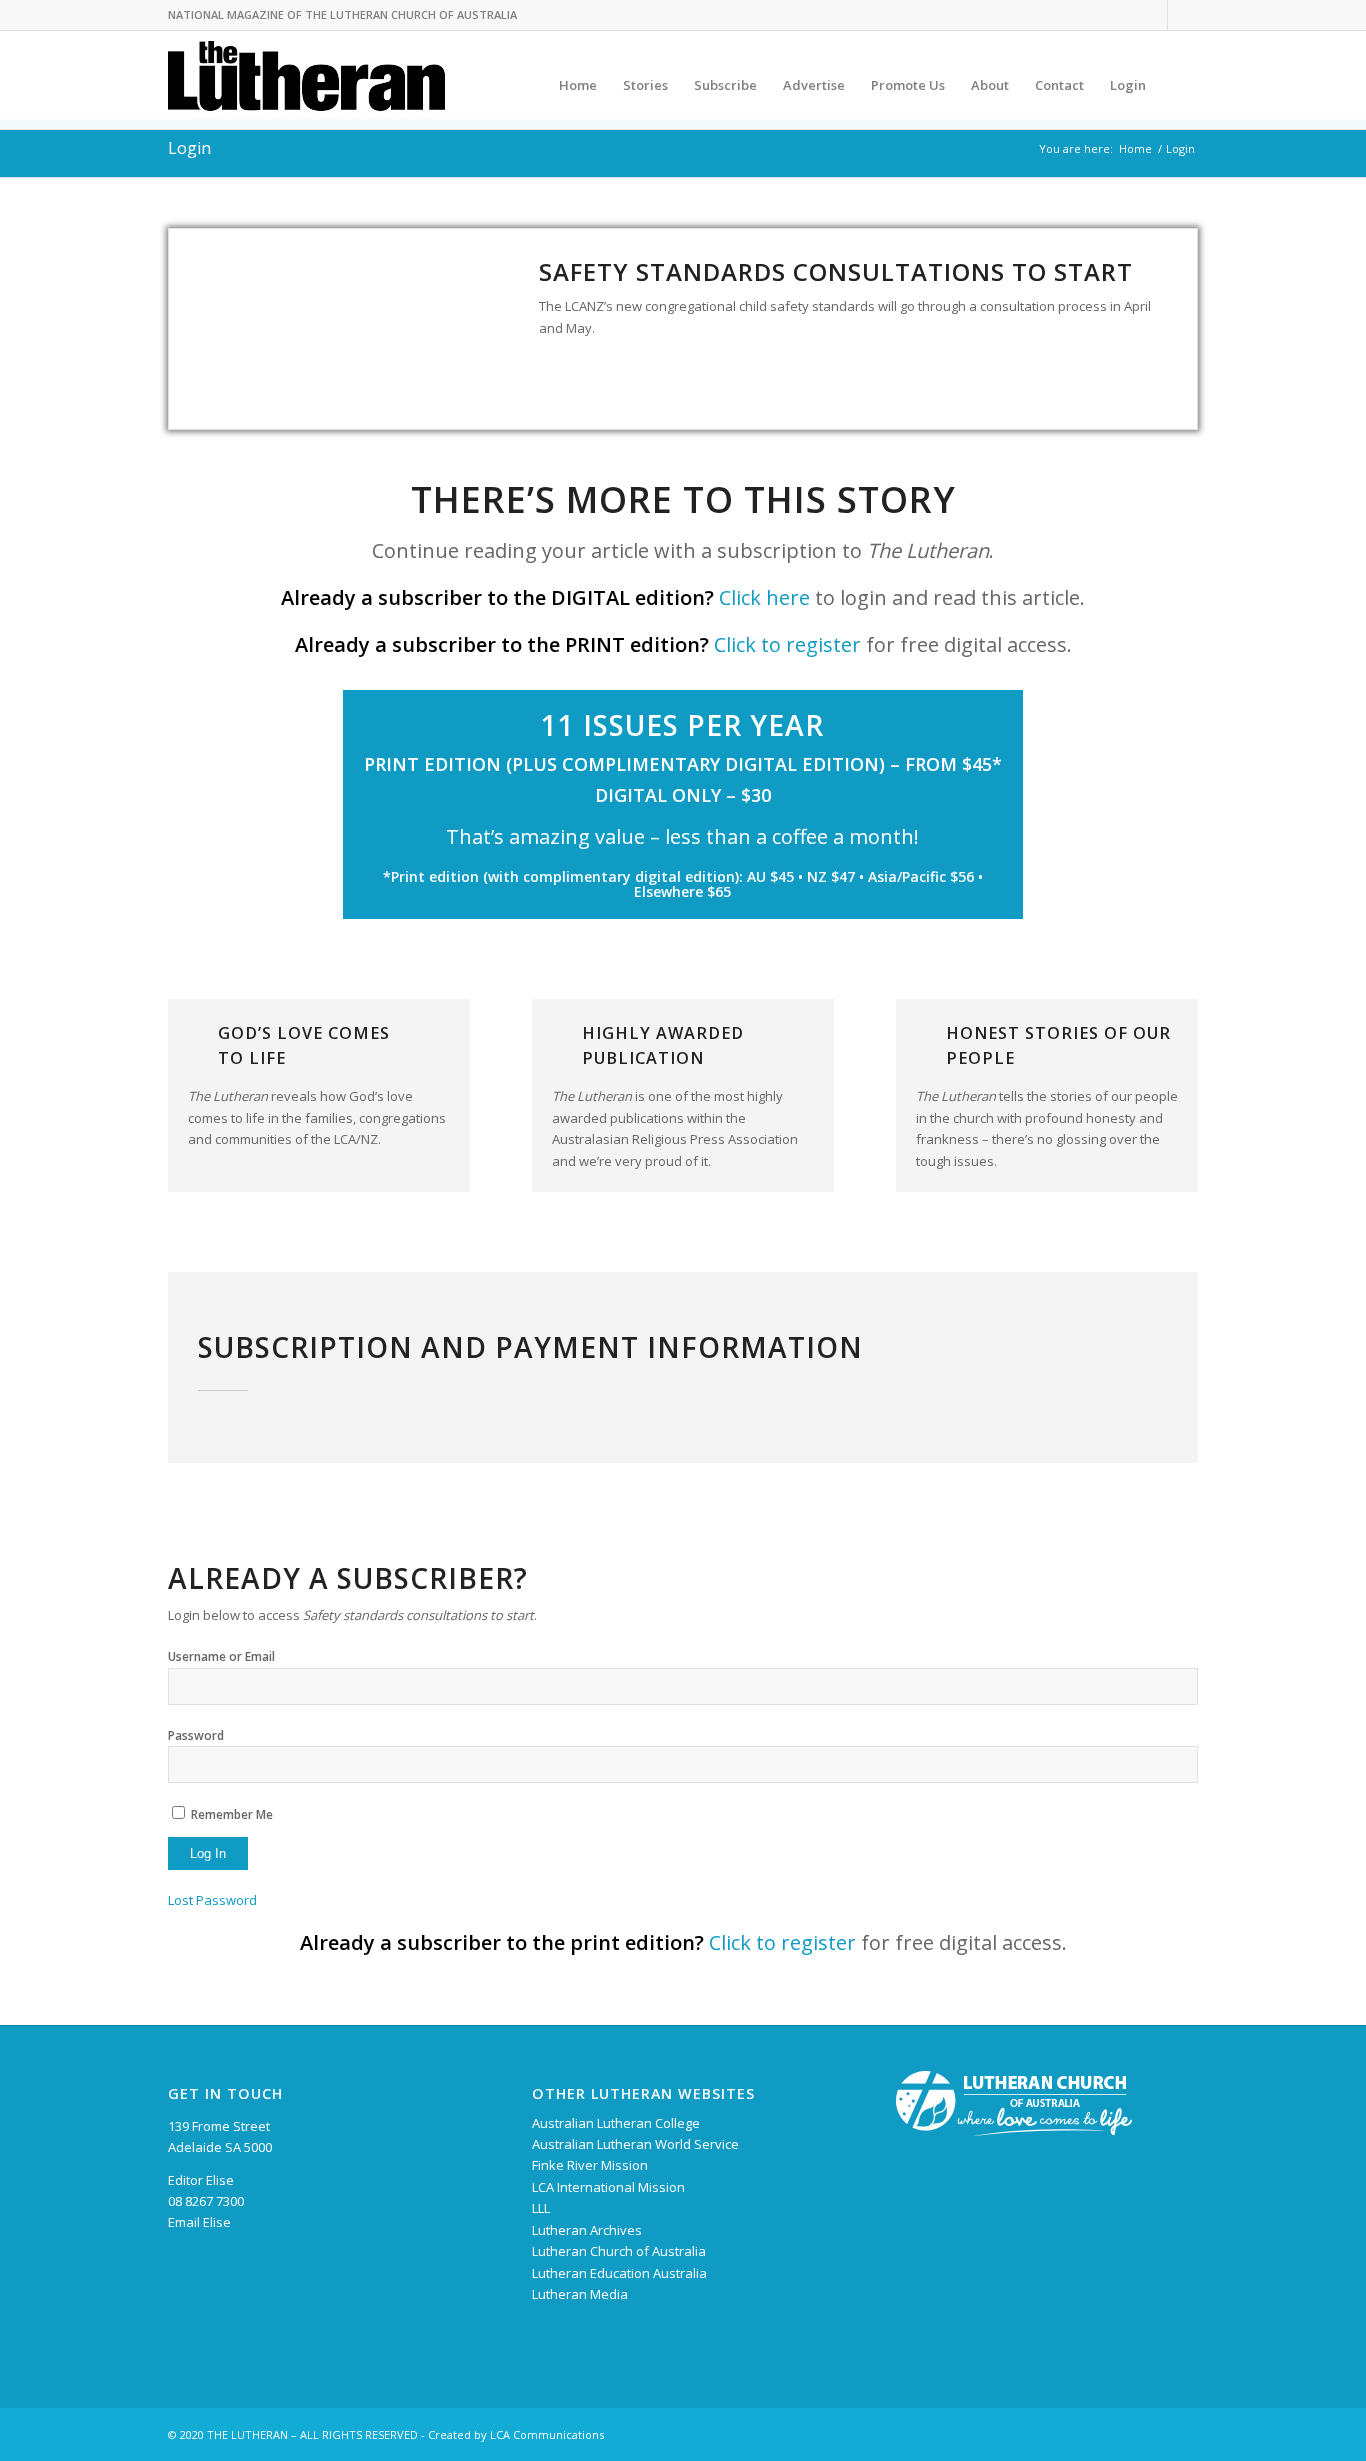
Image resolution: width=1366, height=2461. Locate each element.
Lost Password (212, 1900)
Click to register (787, 644)
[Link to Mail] (1183, 15)
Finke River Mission (590, 2165)
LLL (541, 2208)
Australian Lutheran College (616, 2123)
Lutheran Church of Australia (619, 2251)
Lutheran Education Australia (619, 2273)
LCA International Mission (608, 2187)
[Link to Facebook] (1152, 15)
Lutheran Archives (587, 2230)
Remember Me (232, 1814)
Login (189, 148)
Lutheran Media (580, 2294)
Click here (764, 597)
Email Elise (199, 2222)
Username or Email (221, 1656)
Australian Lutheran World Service (635, 2144)
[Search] (1178, 85)
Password (196, 1735)
